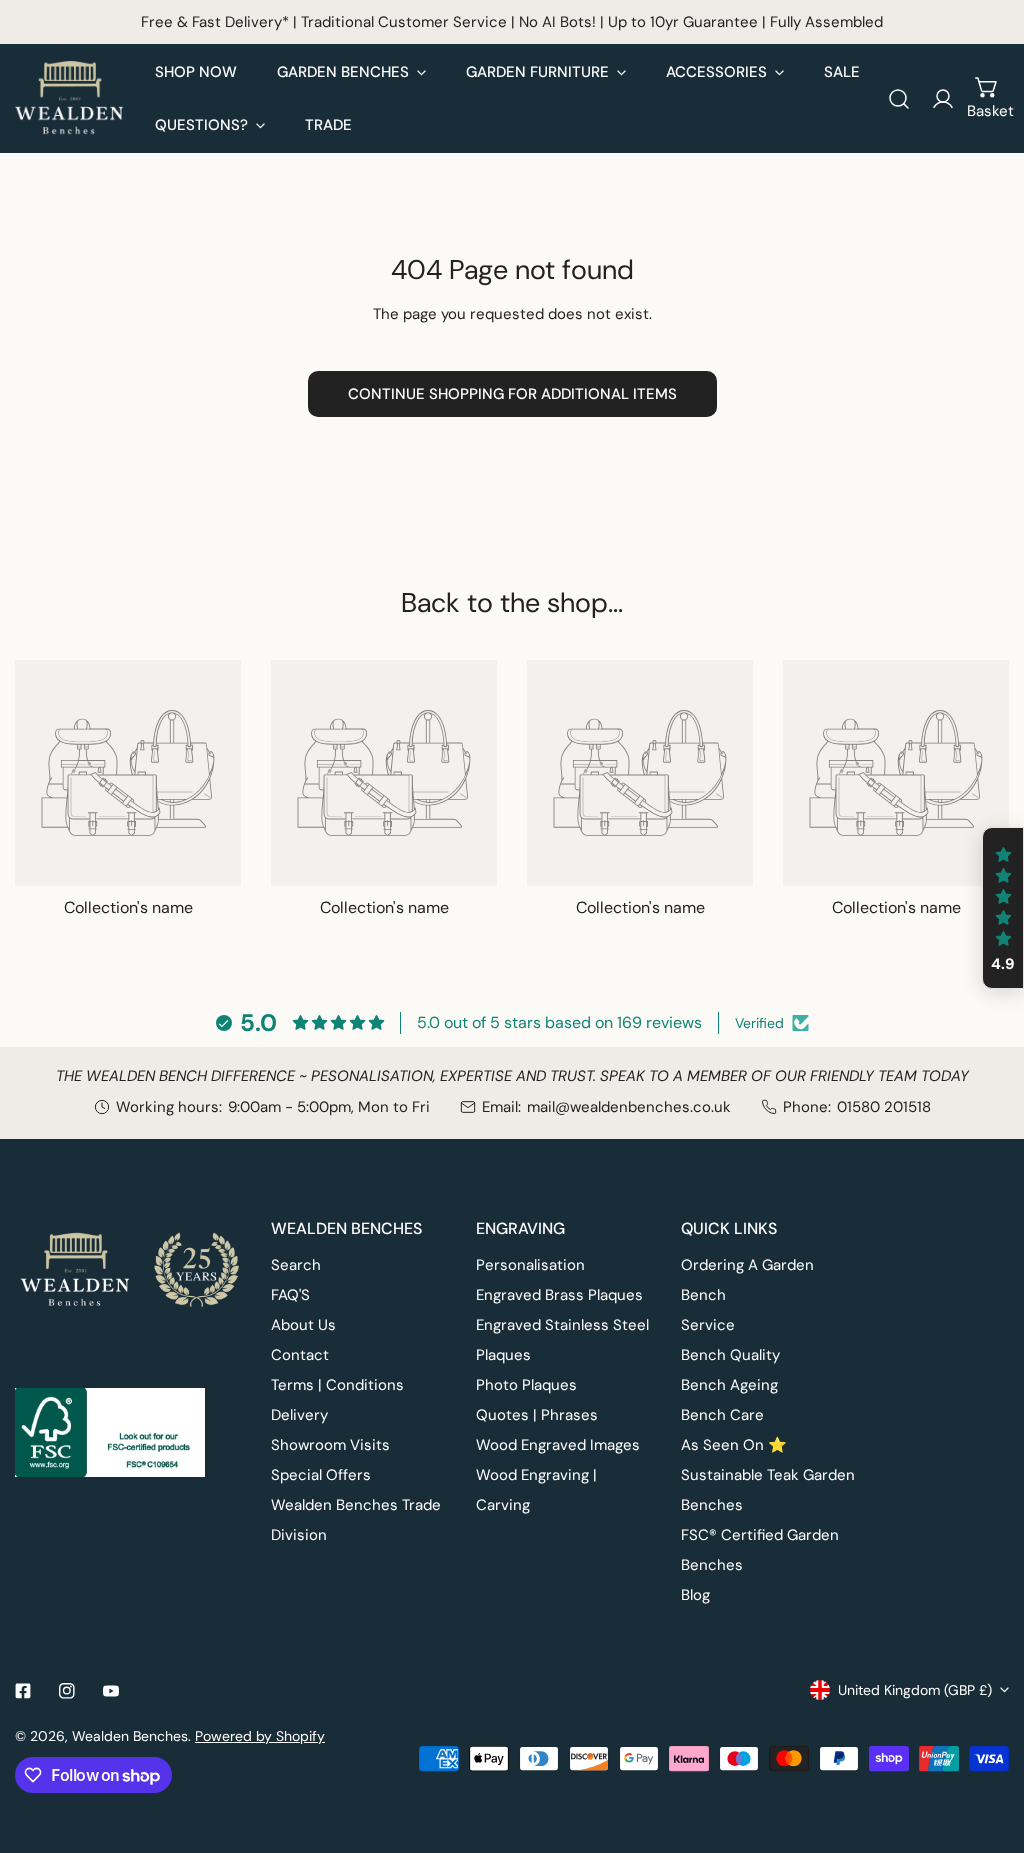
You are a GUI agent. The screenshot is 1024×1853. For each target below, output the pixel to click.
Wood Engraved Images (558, 1445)
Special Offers (321, 1475)
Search (296, 1265)
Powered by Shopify (260, 1736)
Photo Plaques (526, 1385)
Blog (695, 1595)
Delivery (299, 1415)
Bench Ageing (729, 1385)
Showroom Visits (330, 1445)
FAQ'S (290, 1295)
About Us (303, 1325)
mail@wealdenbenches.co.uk (629, 1107)
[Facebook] (23, 1691)
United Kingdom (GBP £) (915, 1690)
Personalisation (530, 1265)
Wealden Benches (130, 1736)
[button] (987, 99)
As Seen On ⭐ (734, 1445)
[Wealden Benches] (70, 98)
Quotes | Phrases (537, 1415)
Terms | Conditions (337, 1385)
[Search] (899, 99)
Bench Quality (730, 1355)
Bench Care (722, 1415)
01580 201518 (884, 1107)
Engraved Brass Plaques (559, 1295)
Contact (300, 1355)
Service (708, 1325)
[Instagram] (67, 1691)
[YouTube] (111, 1691)
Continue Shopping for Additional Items (512, 394)
